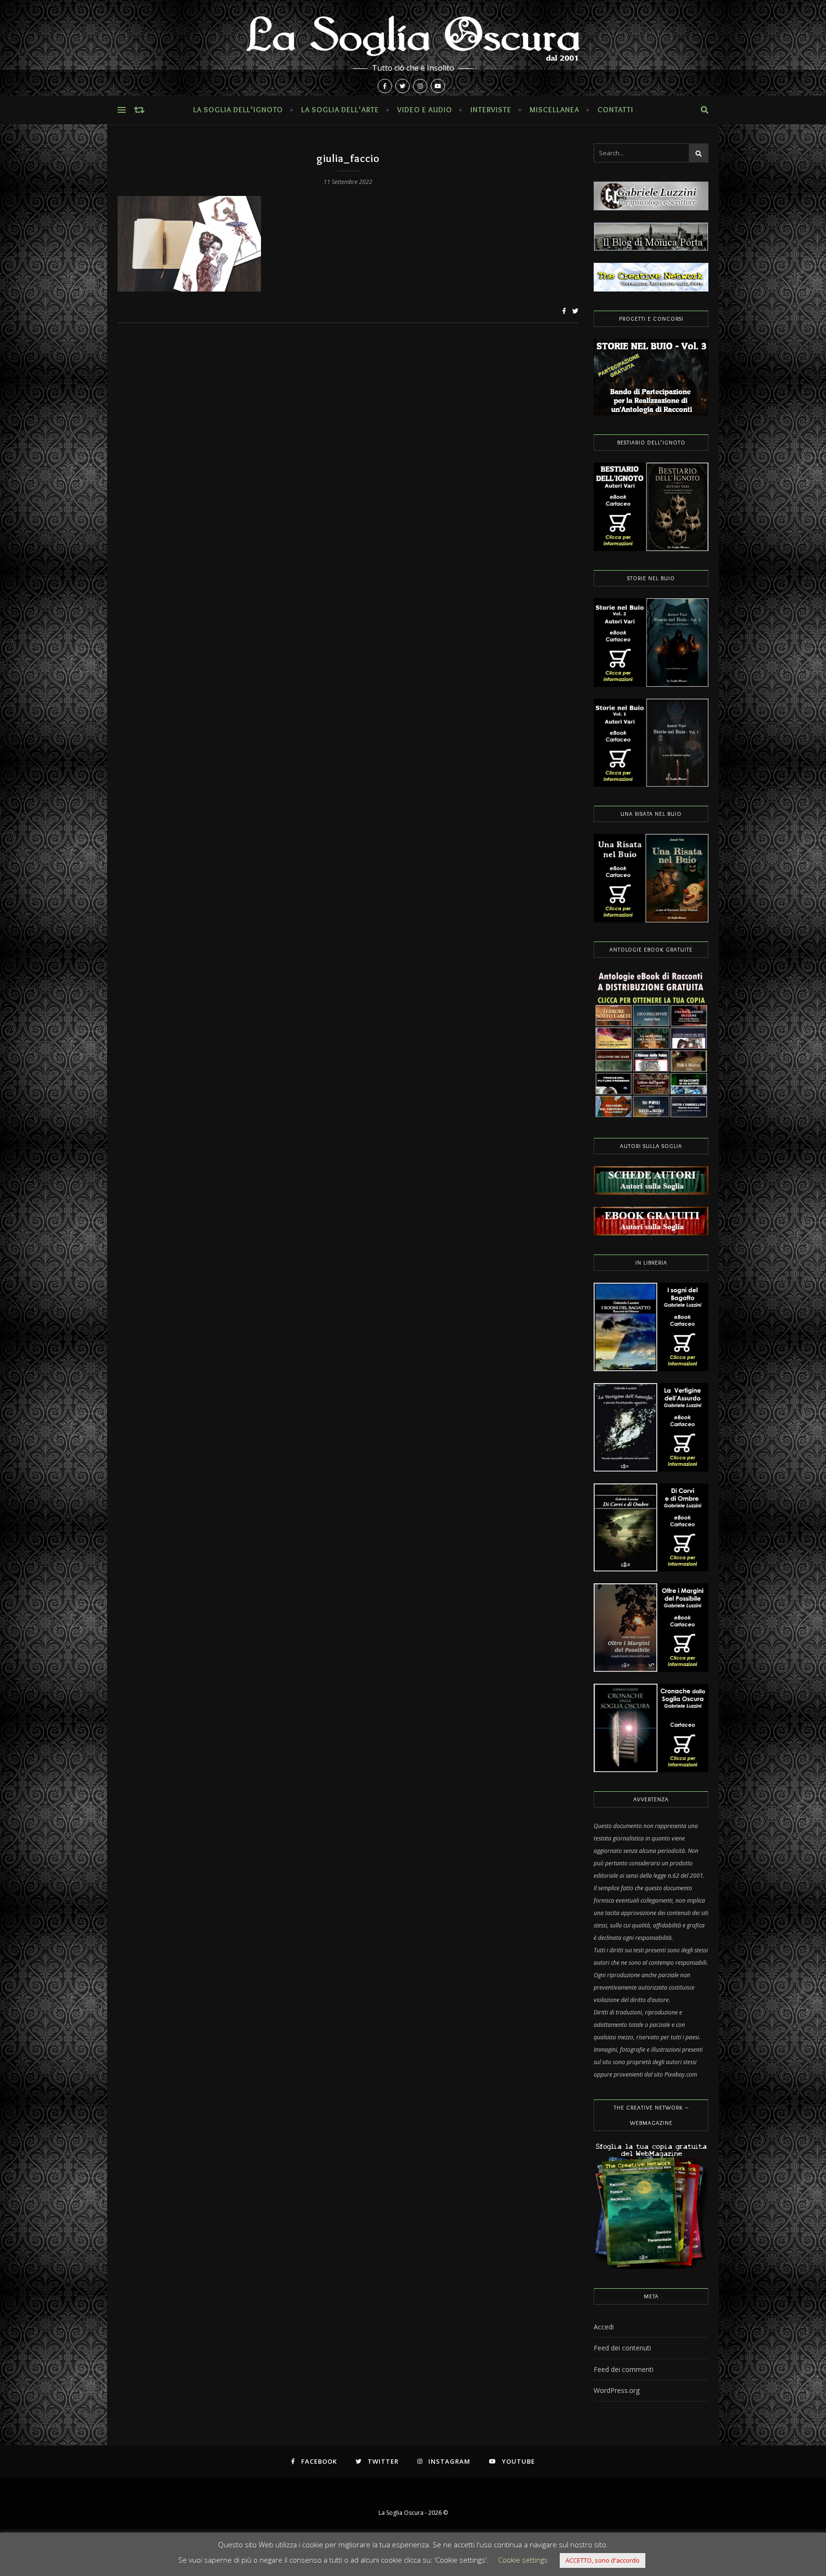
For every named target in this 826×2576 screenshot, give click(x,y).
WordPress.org (617, 2390)
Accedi (604, 2327)
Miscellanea (554, 110)
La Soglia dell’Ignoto (238, 110)
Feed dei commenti (624, 2369)
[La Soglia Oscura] (413, 48)
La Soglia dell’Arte (340, 110)
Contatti (615, 110)
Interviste (491, 110)
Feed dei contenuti (622, 2348)
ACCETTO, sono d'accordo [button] (603, 2560)
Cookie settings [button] (523, 2560)
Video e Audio (425, 110)
